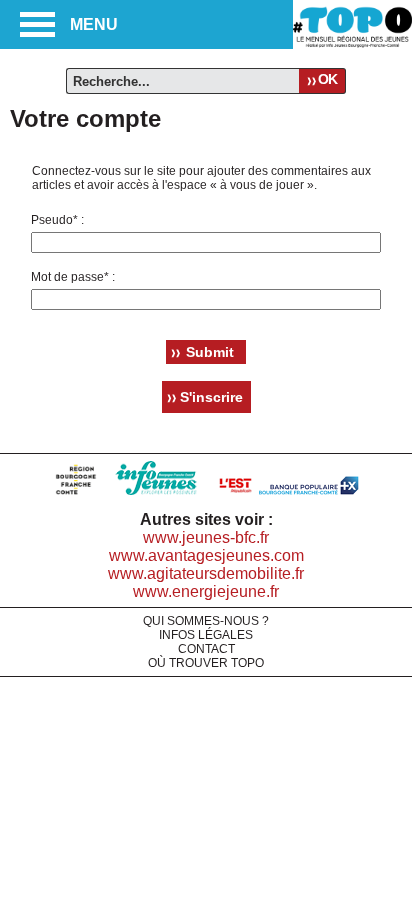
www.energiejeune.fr (206, 591)
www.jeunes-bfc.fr (206, 537)
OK (327, 79)
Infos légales (206, 635)
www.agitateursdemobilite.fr (206, 573)
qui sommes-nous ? (206, 621)
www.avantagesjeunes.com (206, 555)
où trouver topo (206, 663)
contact (206, 649)
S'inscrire (211, 397)
